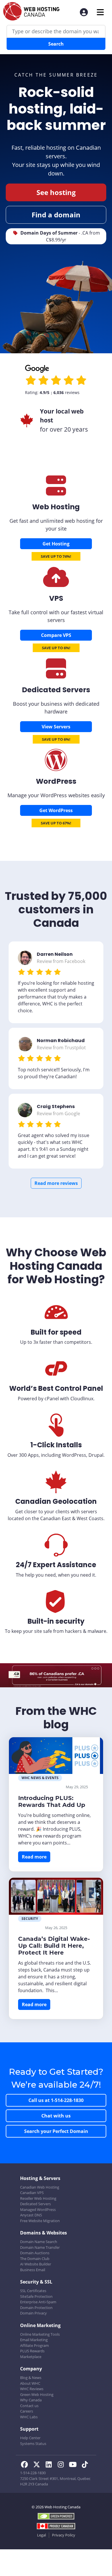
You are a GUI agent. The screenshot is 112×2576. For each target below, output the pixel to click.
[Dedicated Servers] (56, 675)
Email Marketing (34, 2340)
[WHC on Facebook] (26, 2465)
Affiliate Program (34, 2345)
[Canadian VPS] (56, 584)
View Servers (56, 727)
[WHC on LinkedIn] (50, 2465)
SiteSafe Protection (36, 2296)
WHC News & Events (40, 1778)
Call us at (56, 2100)
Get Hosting (56, 544)
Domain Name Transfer (40, 2247)
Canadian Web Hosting (40, 2187)
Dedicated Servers (35, 2204)
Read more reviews (56, 1183)
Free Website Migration (40, 2221)
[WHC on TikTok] (86, 2465)
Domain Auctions (35, 2253)
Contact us (29, 2406)
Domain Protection (36, 2308)
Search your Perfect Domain (56, 2131)
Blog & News (31, 2378)
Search (56, 44)
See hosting (56, 192)
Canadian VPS (32, 2193)
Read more (34, 1857)
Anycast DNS (31, 2215)
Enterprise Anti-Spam (38, 2302)
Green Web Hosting (37, 2394)
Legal (41, 2535)
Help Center (30, 2438)
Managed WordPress (38, 2210)
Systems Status (33, 2444)
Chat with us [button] (56, 2116)
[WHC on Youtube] (74, 2465)
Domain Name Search (39, 2242)
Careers (27, 2411)
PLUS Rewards (32, 2351)
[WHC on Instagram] (62, 2465)
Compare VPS (56, 635)
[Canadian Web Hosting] (56, 492)
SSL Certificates (33, 2291)
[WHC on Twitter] (38, 2465)
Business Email (33, 2270)
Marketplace (31, 2357)
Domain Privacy (33, 2313)
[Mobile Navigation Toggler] (100, 12)
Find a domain (56, 215)
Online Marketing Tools (40, 2334)
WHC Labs (29, 2417)
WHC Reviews (32, 2389)
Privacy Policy (64, 2535)
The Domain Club (35, 2259)
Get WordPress (56, 810)
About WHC (30, 2383)
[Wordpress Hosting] (56, 767)
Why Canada (31, 2400)
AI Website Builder (36, 2264)
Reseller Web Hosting (38, 2198)
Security (30, 1919)
